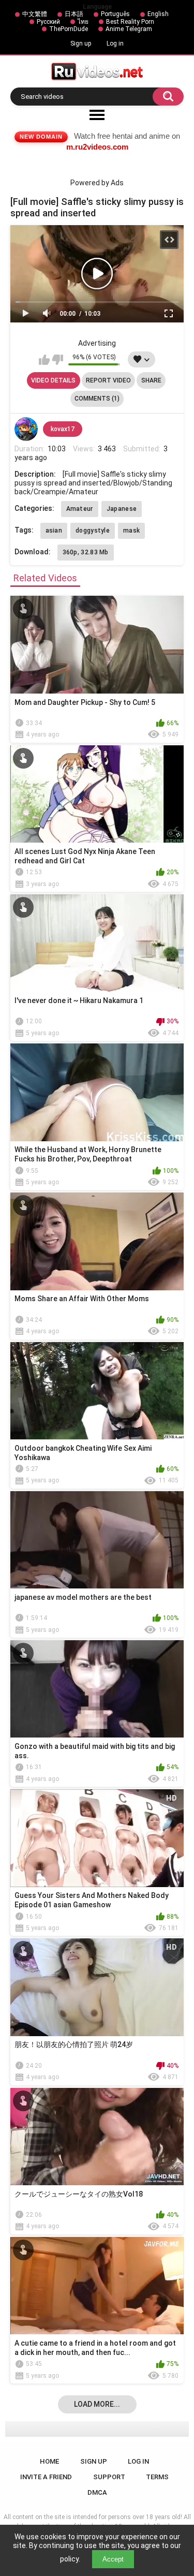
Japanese (122, 509)
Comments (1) (97, 399)
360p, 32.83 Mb (86, 552)
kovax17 (63, 429)
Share (151, 380)
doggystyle (93, 531)
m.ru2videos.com (97, 147)
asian (54, 531)
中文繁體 (35, 14)
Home (49, 2461)
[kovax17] (26, 429)
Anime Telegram (129, 29)
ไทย (83, 22)
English (158, 14)
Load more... (97, 2404)
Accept (113, 2559)
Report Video (108, 380)
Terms (157, 2477)
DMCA (97, 2492)
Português (115, 14)
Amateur (80, 509)
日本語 (74, 14)
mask (131, 531)
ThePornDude (69, 29)
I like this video (44, 360)
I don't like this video (58, 360)
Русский (48, 22)
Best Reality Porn (130, 22)
